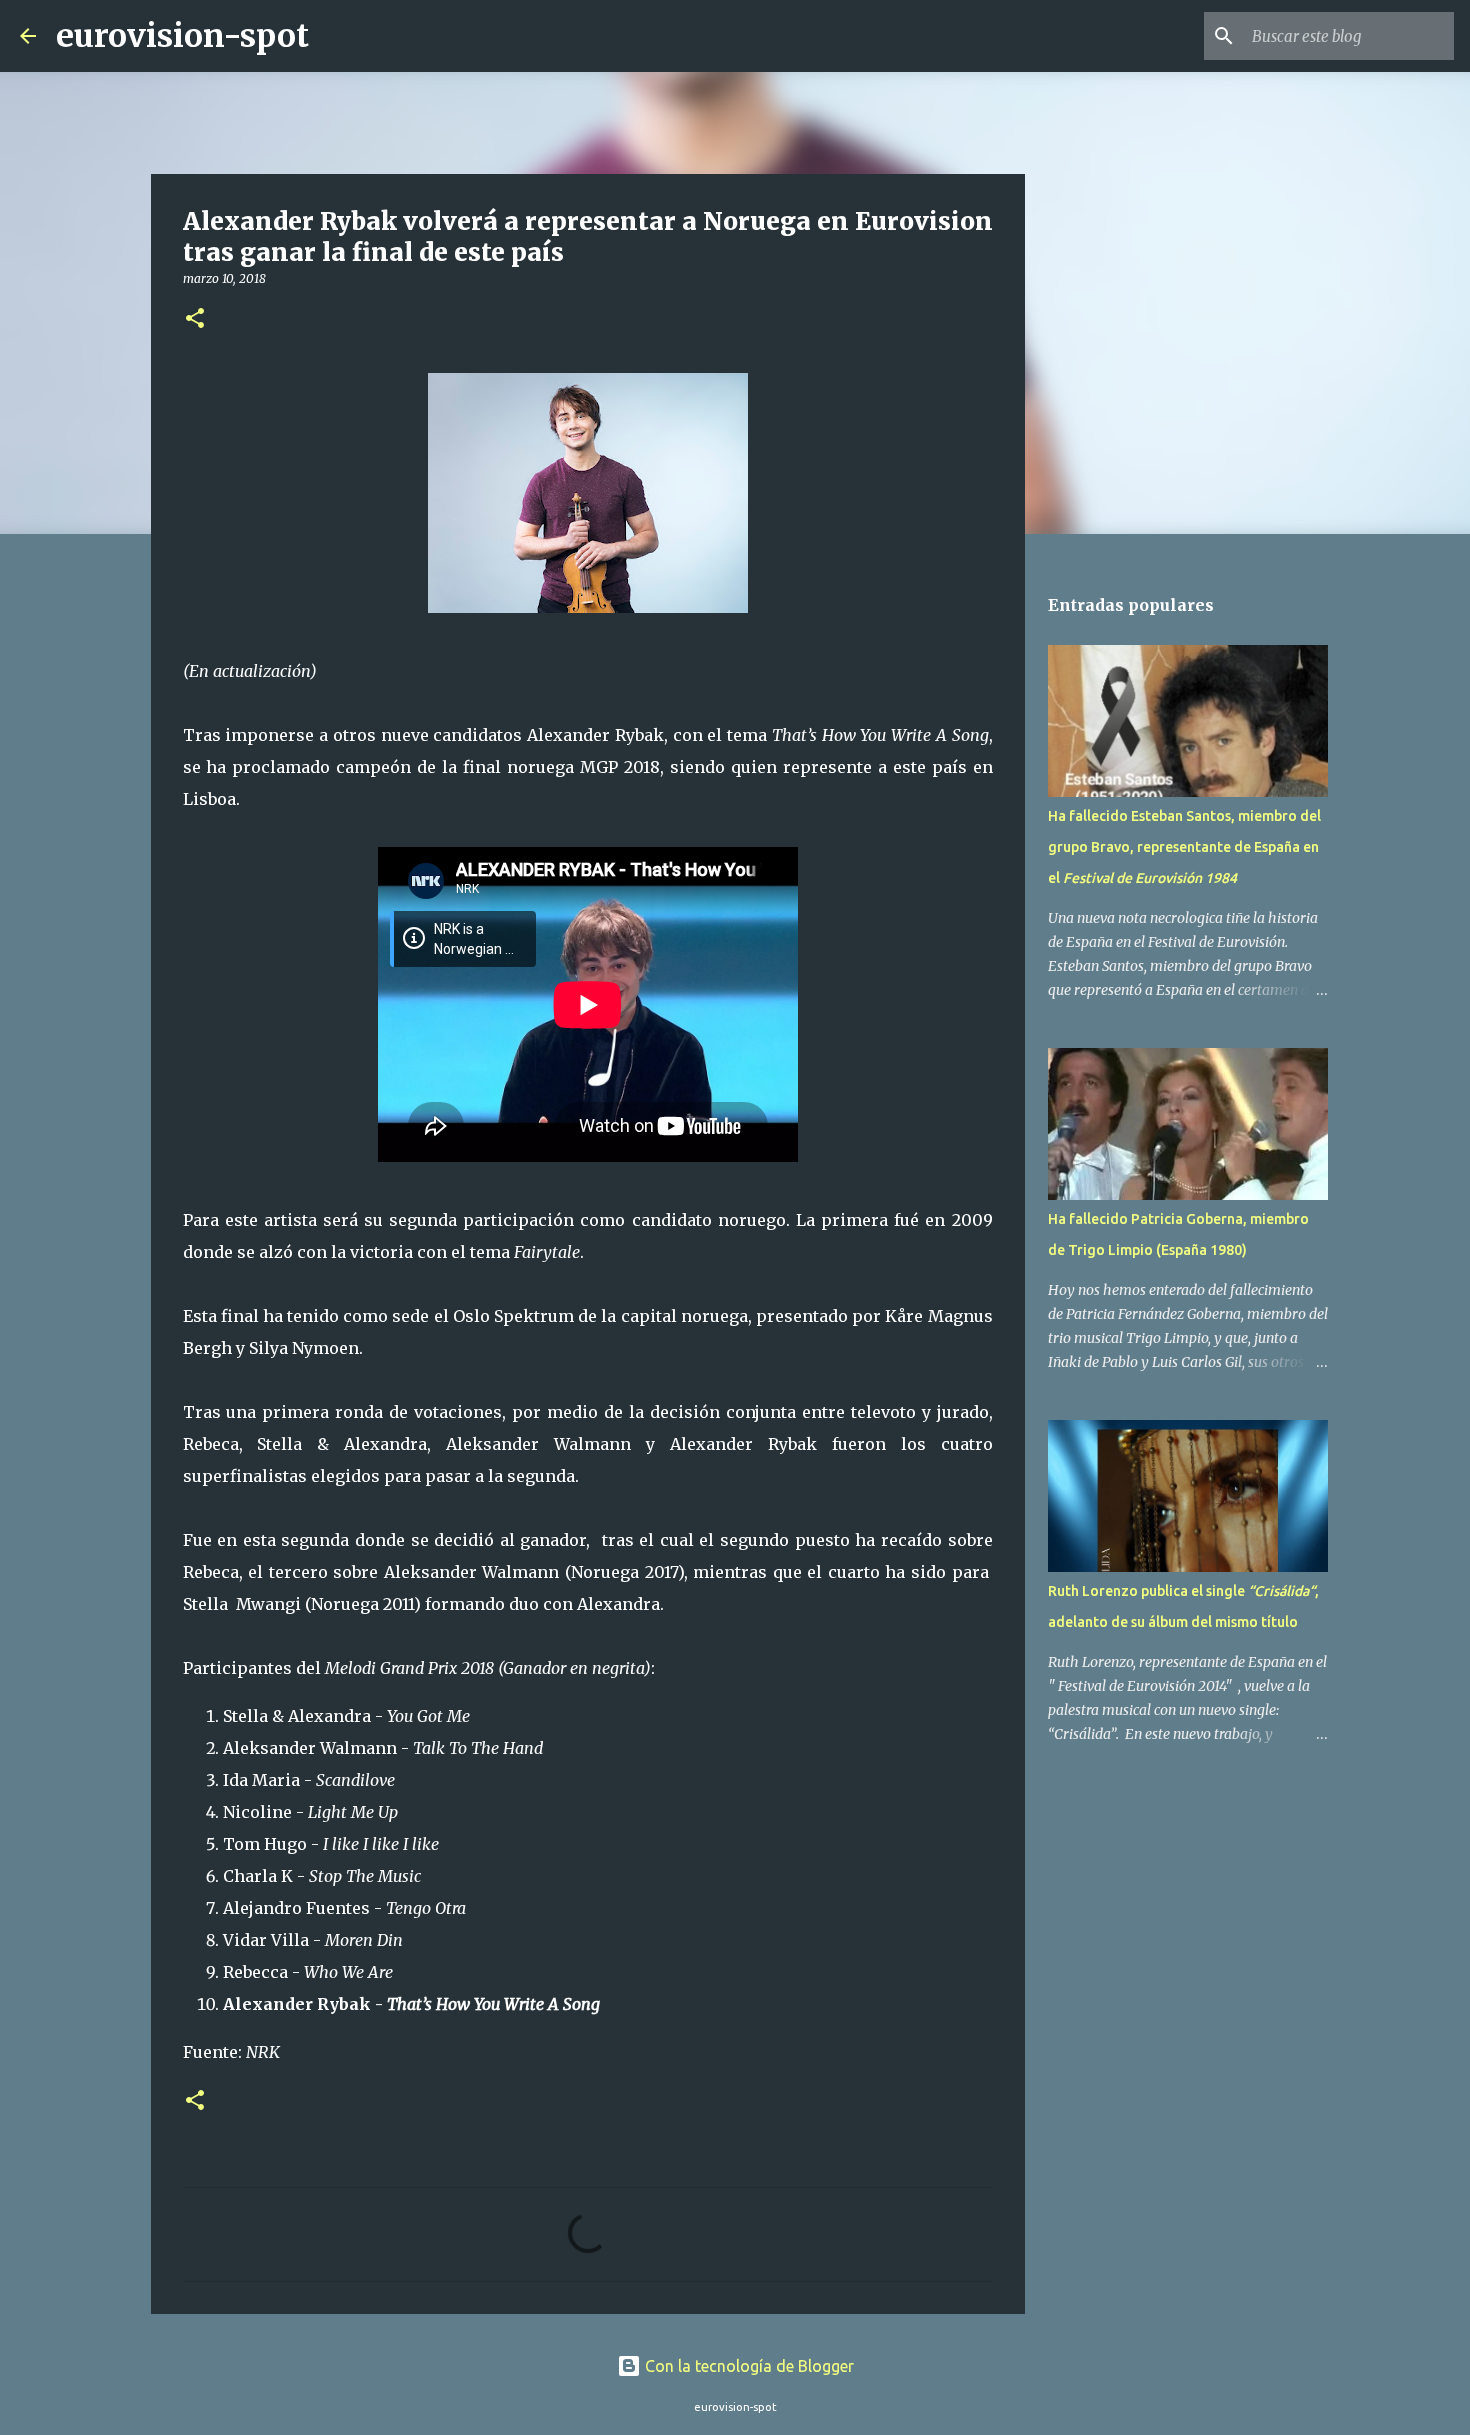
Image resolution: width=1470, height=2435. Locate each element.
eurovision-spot (182, 36)
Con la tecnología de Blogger (747, 2366)
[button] (195, 319)
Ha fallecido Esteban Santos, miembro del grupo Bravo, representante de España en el (1184, 847)
